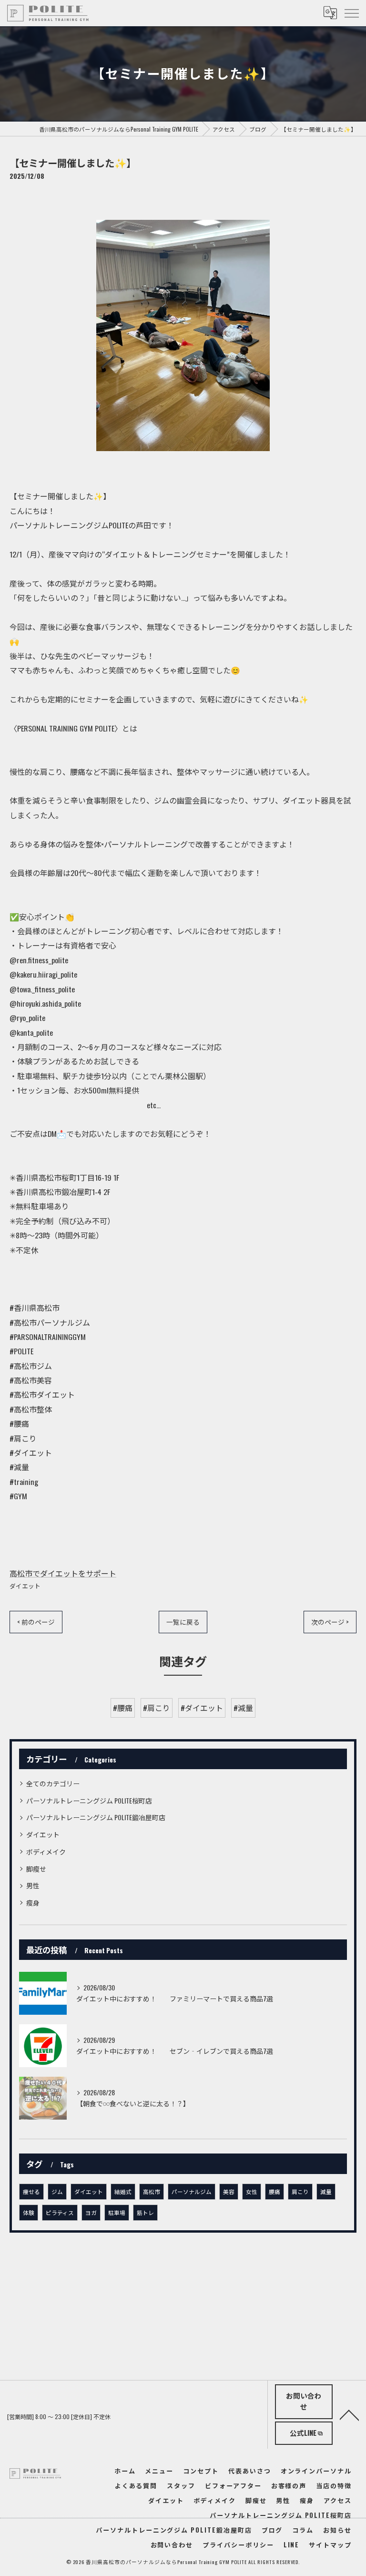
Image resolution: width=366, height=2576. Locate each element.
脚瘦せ (36, 1869)
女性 (252, 2191)
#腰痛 (123, 1708)
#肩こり (157, 1708)
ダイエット (25, 1586)
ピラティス (60, 2212)
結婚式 (123, 2191)
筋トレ (145, 2212)
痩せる (31, 2191)
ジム (57, 2191)
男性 (33, 1885)
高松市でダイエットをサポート (63, 1573)
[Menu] (351, 13)
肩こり (300, 2191)
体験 (29, 2212)
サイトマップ (330, 2545)
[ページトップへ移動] (349, 2414)
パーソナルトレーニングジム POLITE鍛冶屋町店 (96, 1817)
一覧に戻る (183, 1622)
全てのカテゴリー (53, 1783)
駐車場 (117, 2212)
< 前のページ (36, 1622)
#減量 (243, 1708)
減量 (326, 2191)
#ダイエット (202, 1708)
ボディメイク (46, 1851)
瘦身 (33, 1902)
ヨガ (91, 2212)
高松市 (152, 2191)
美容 (229, 2191)
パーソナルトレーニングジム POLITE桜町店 (89, 1800)
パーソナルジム (192, 2191)
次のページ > (330, 1622)
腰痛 (274, 2191)
